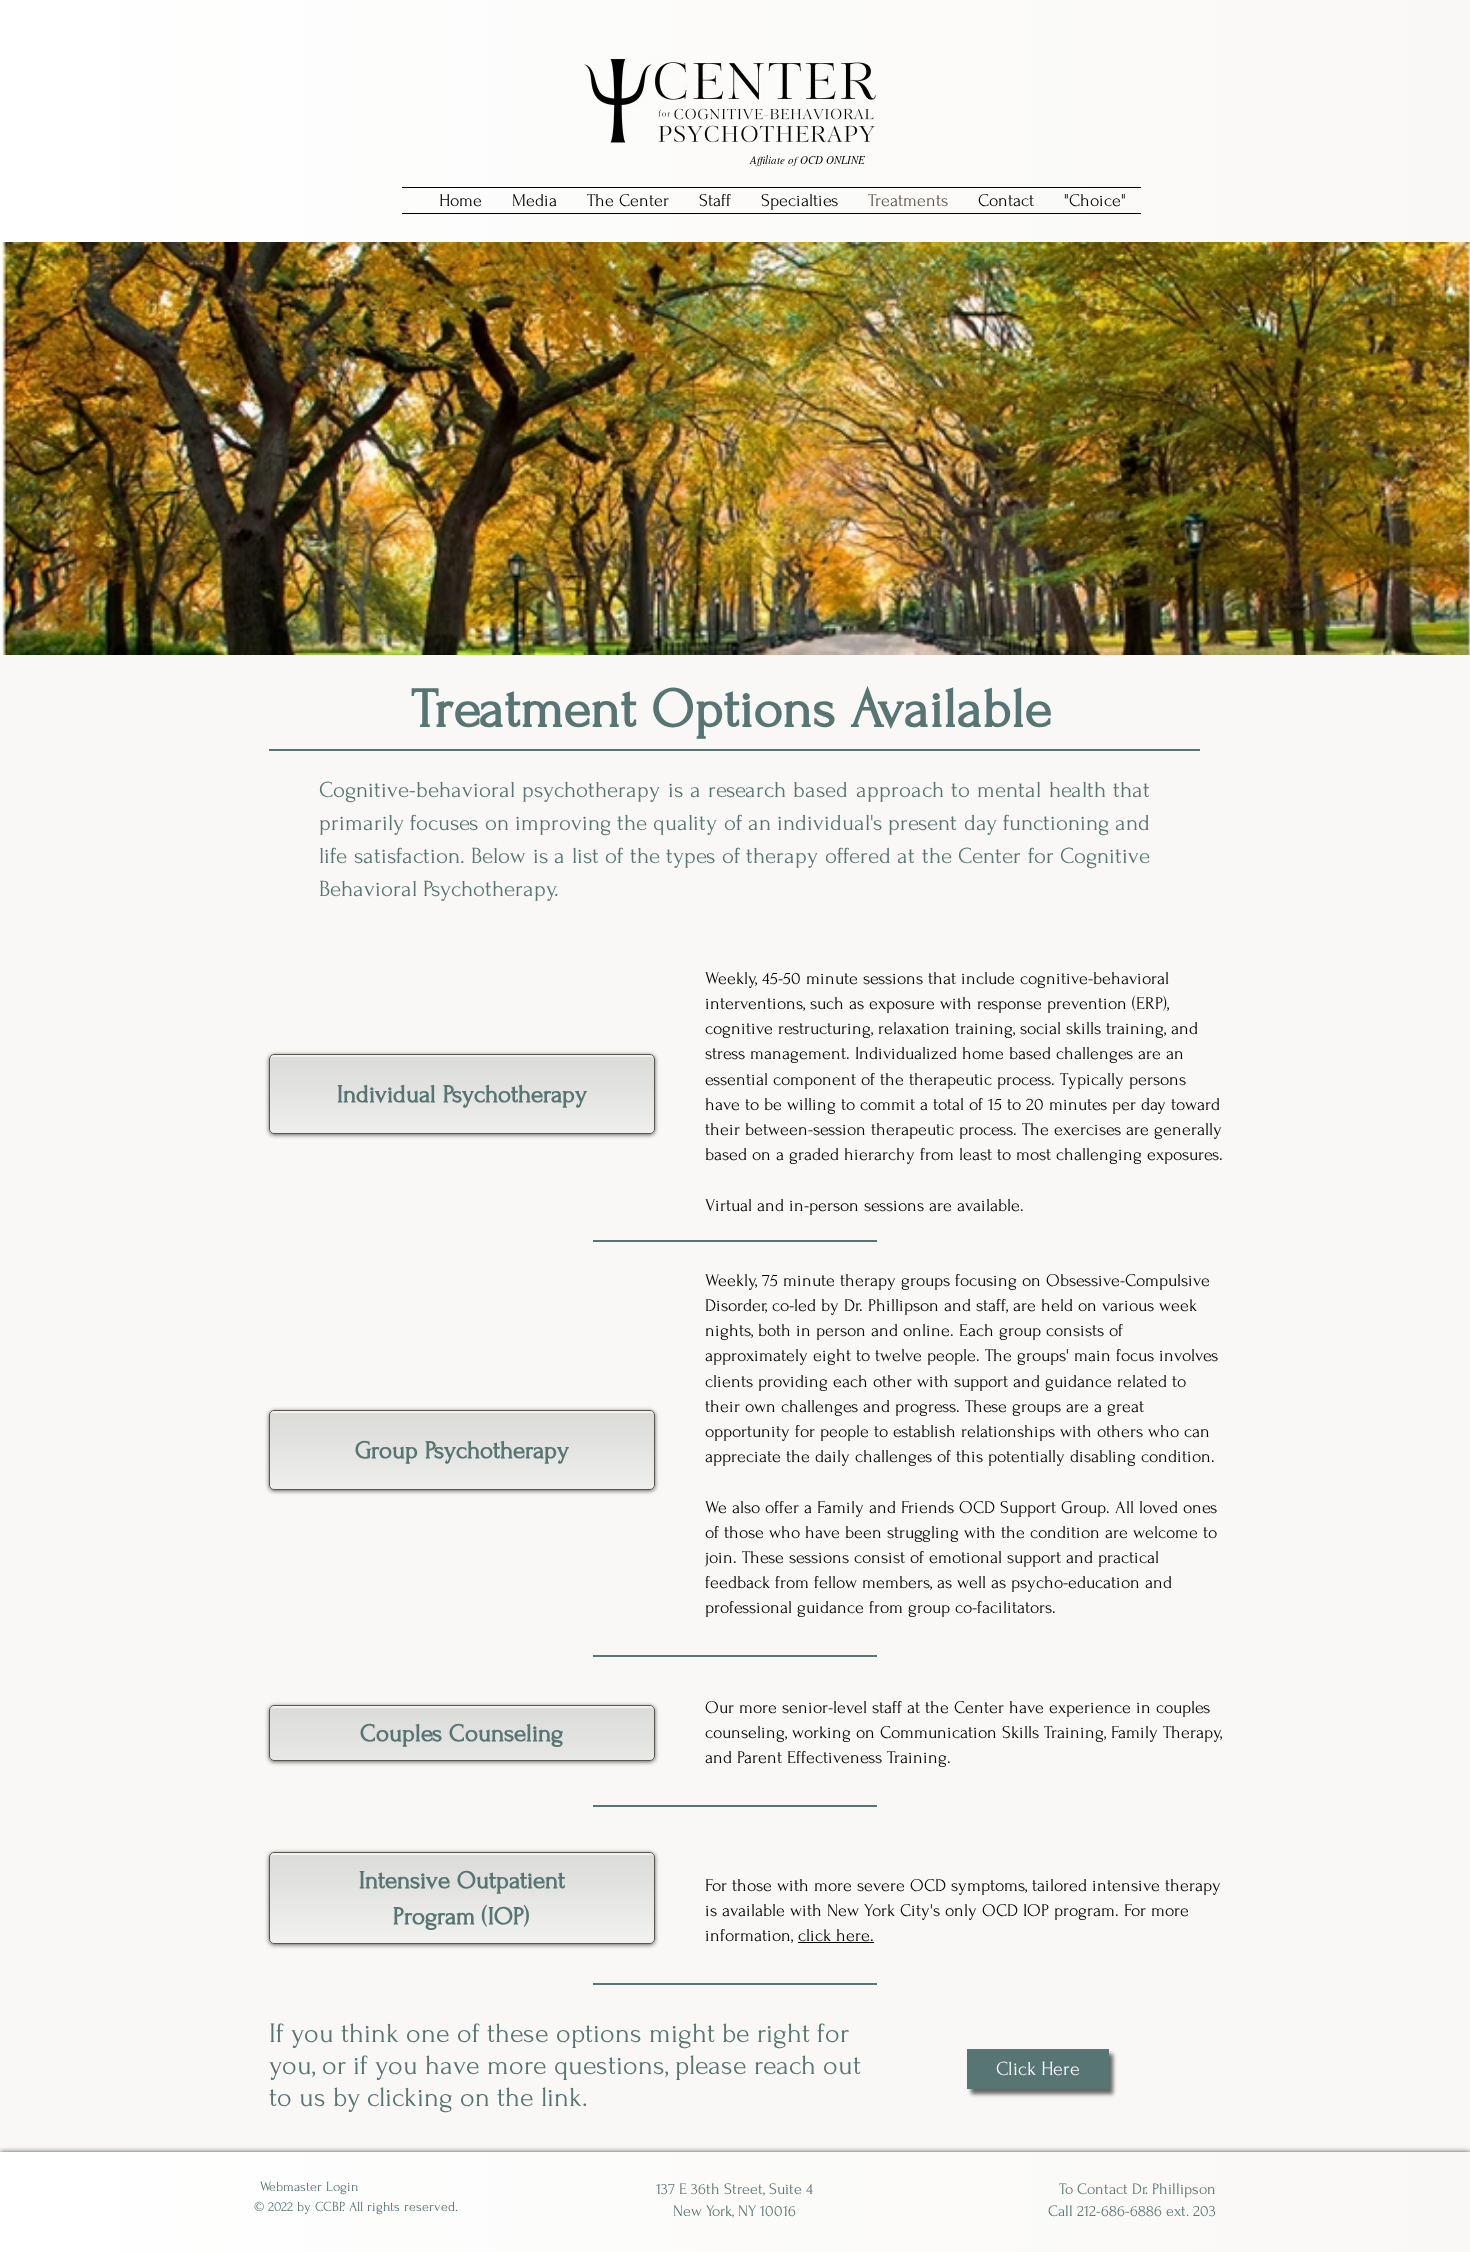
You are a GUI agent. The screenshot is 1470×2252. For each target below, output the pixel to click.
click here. (836, 1935)
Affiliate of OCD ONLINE (806, 159)
